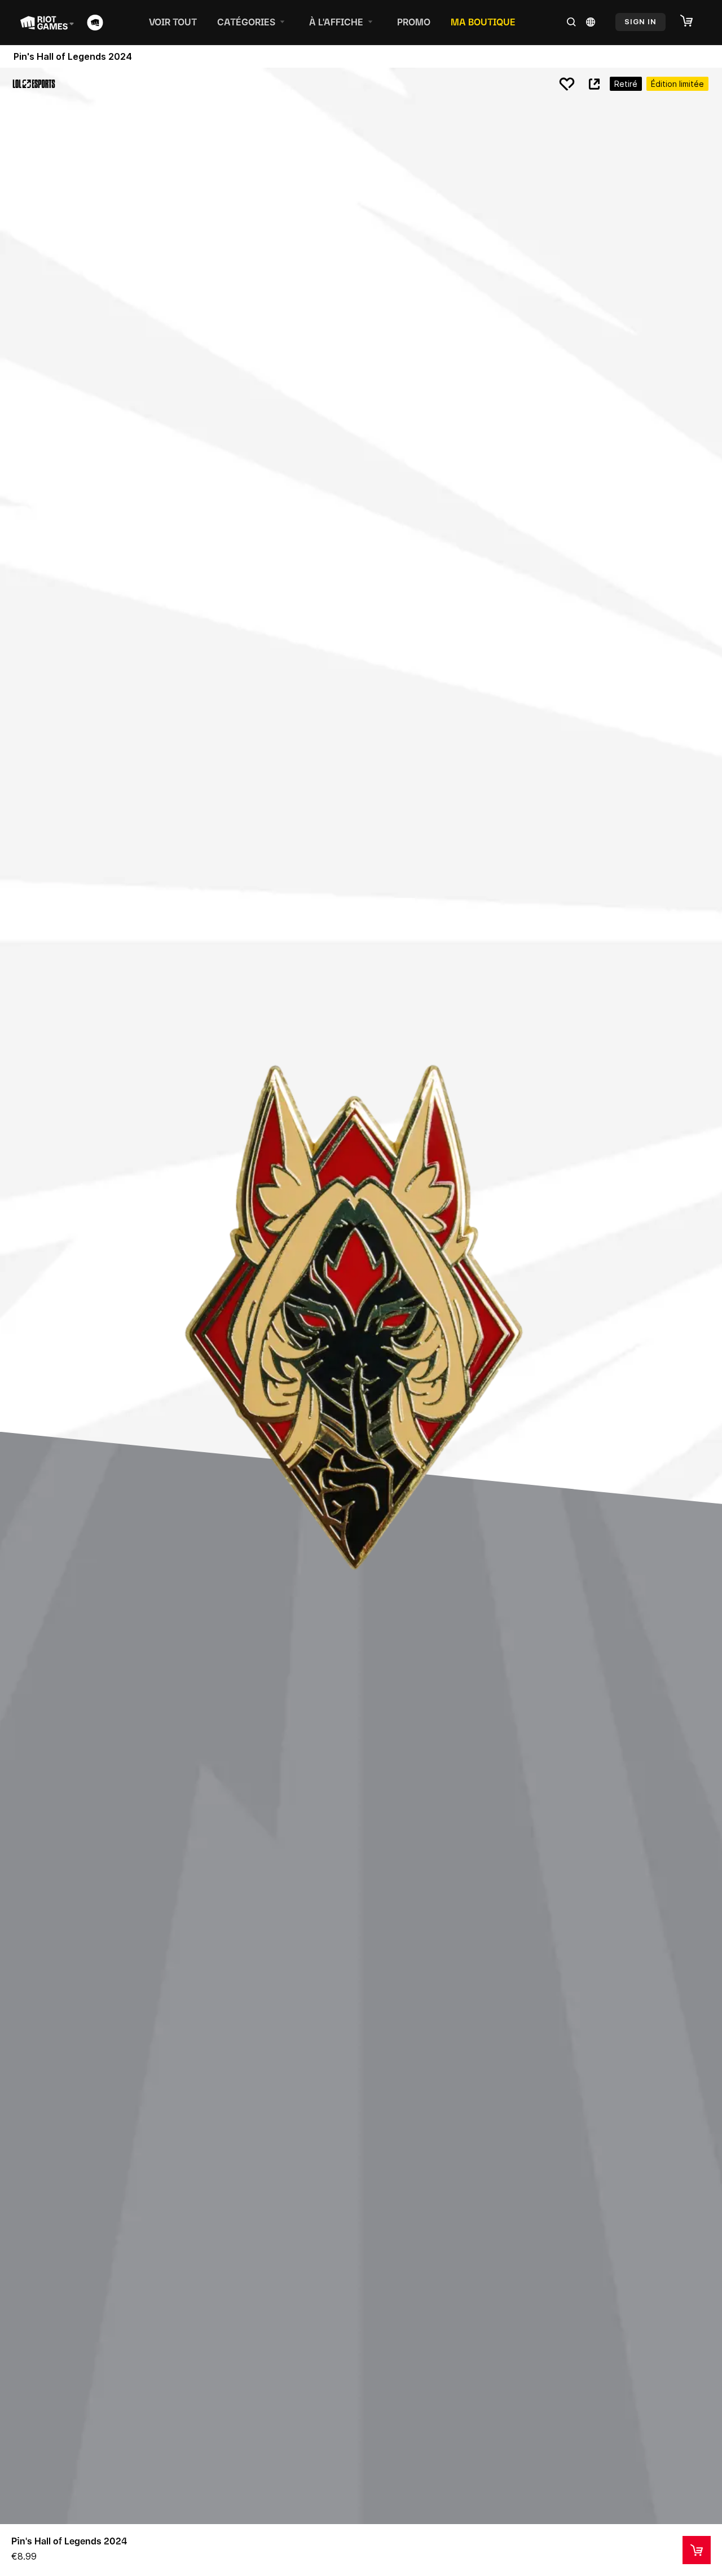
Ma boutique (483, 22)
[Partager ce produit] (594, 84)
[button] (692, 21)
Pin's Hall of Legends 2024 (69, 2541)
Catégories (246, 22)
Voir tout (173, 22)
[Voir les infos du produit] (697, 2550)
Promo (414, 22)
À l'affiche (336, 22)
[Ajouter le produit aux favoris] (567, 84)
